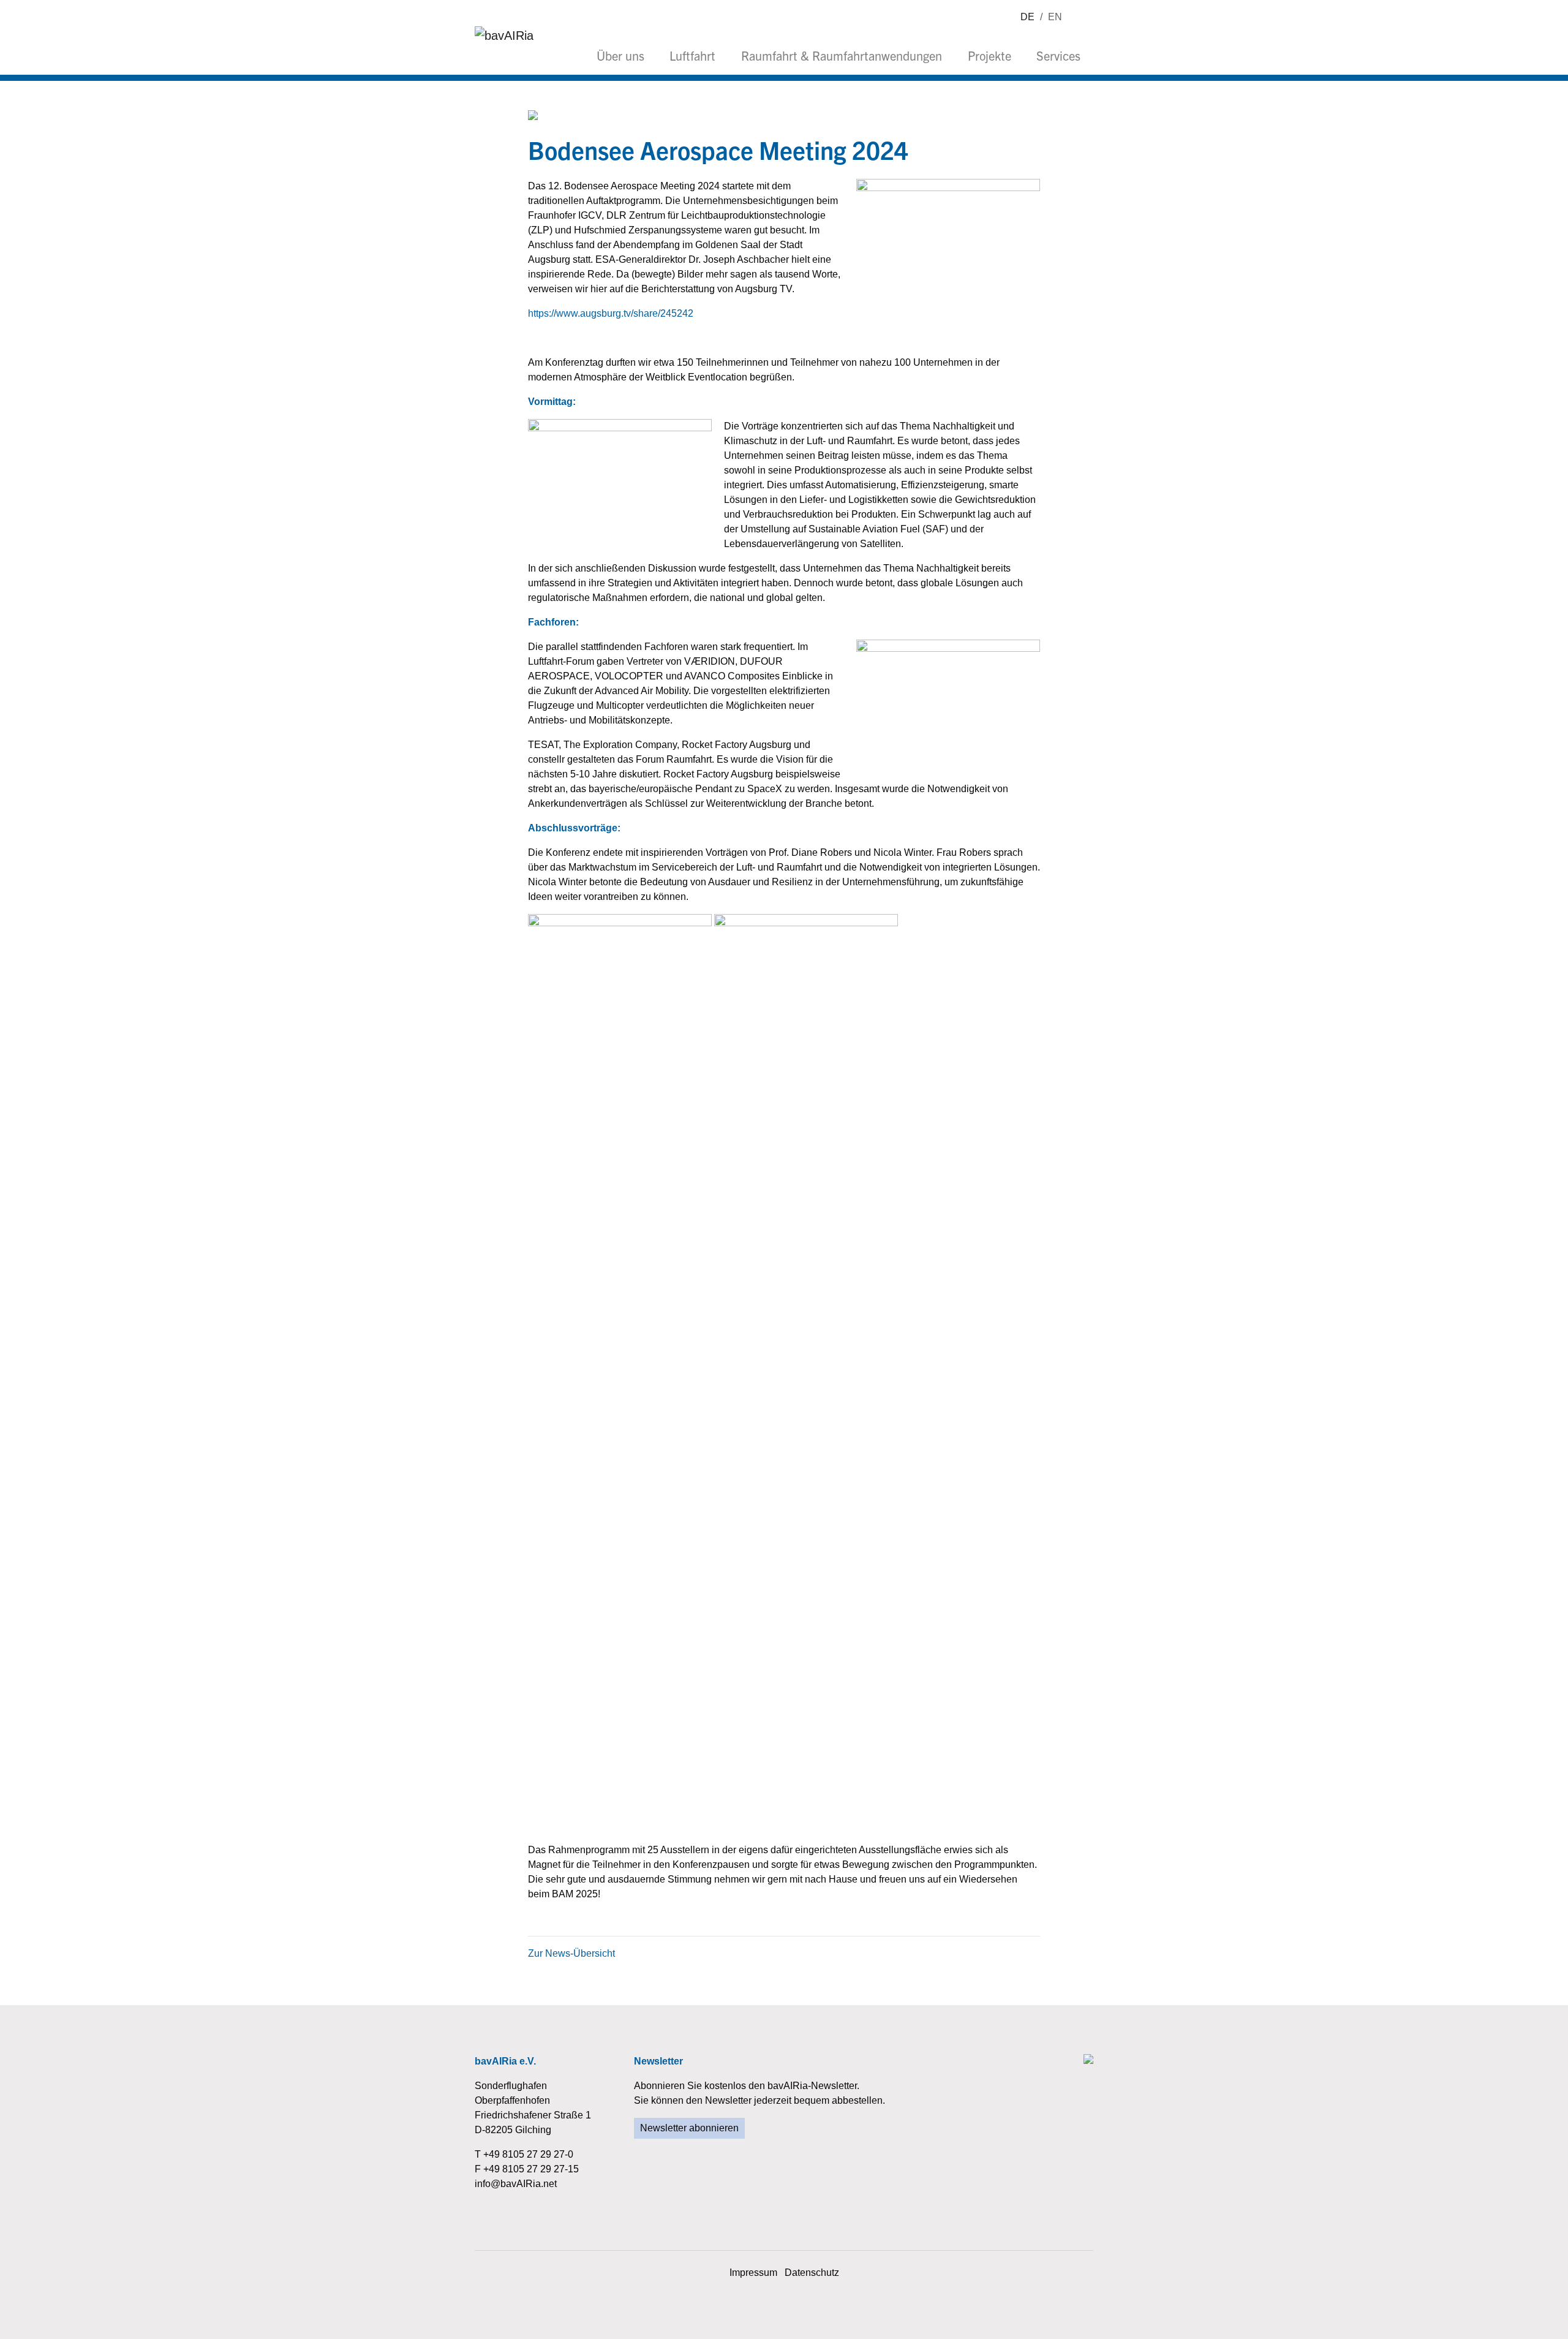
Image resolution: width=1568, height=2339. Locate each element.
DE (1027, 17)
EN (1055, 17)
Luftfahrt (692, 55)
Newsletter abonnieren (689, 2128)
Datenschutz (812, 2273)
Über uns (620, 55)
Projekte (989, 55)
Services (1058, 55)
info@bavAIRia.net (516, 2184)
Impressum (753, 2273)
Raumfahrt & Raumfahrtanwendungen (842, 55)
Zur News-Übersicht (571, 1953)
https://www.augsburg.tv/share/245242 (611, 313)
